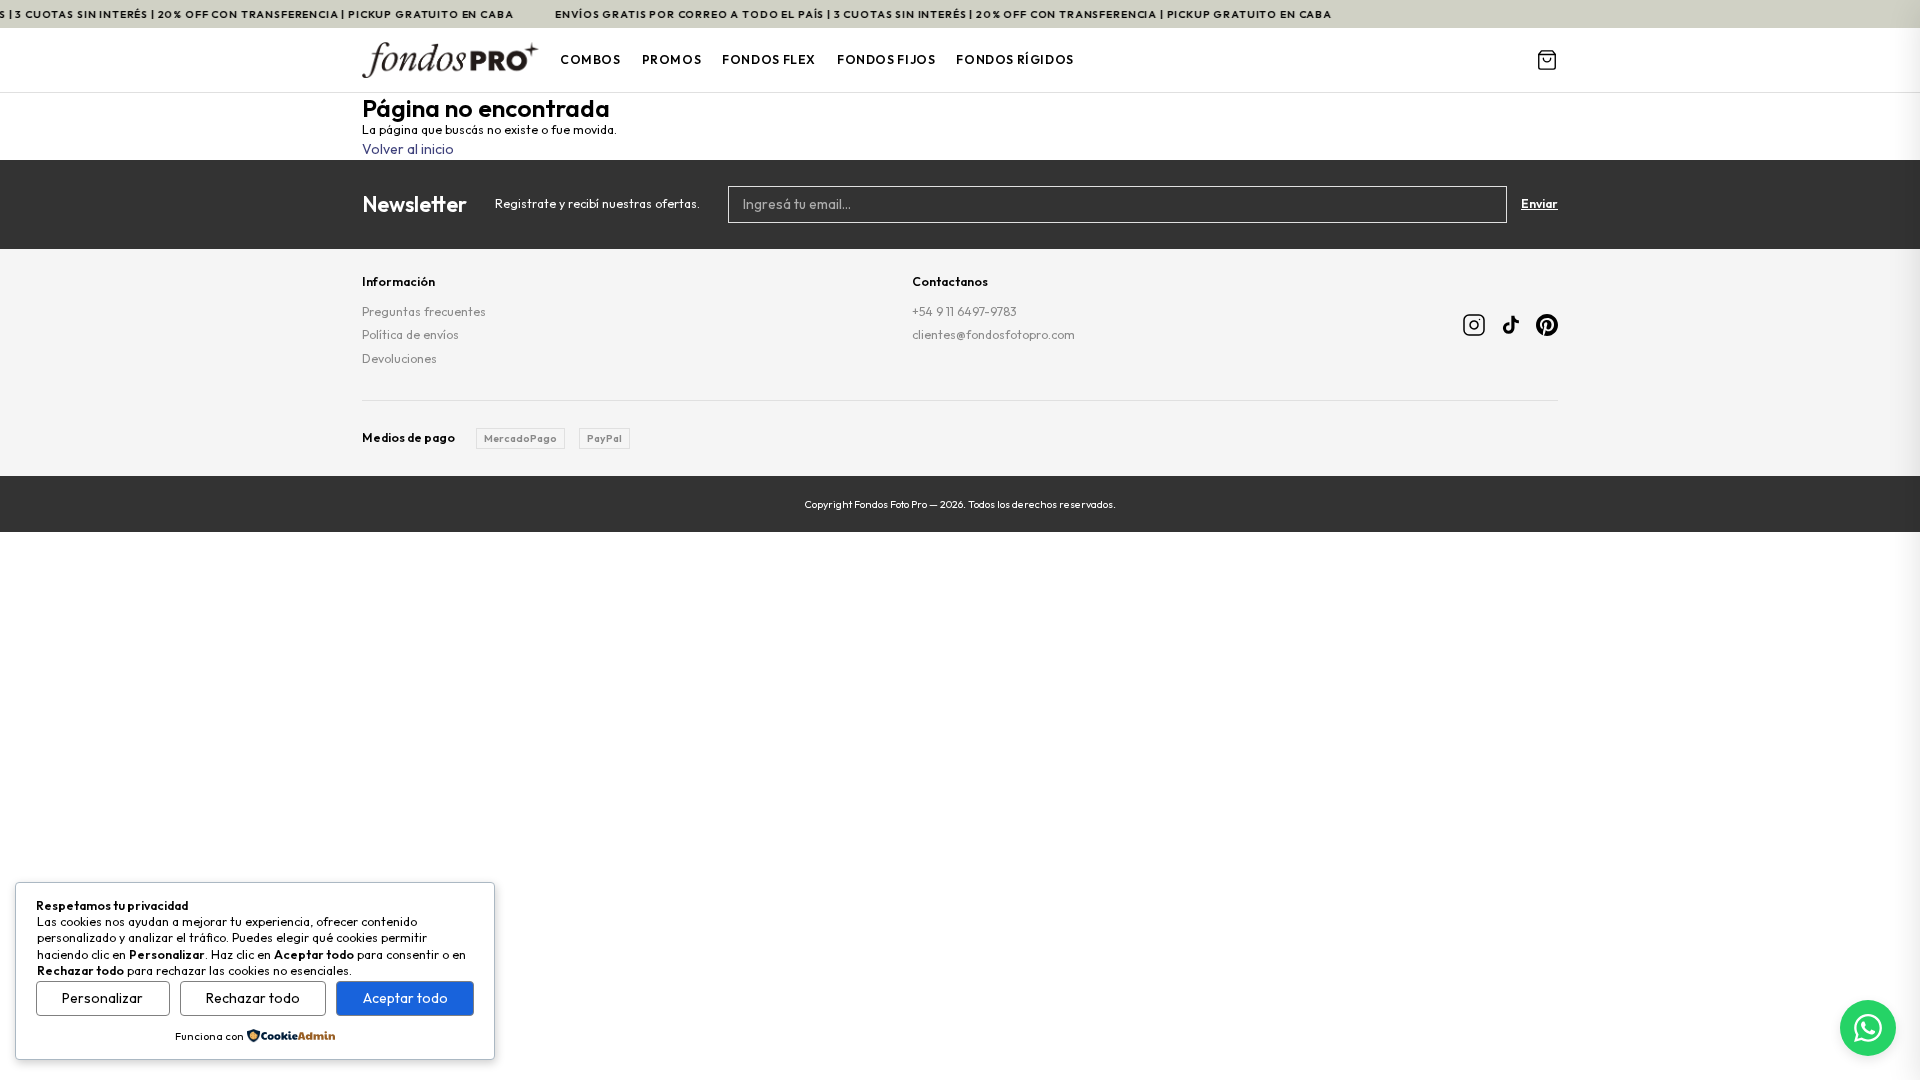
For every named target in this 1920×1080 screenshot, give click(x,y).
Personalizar (102, 998)
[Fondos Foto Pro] (450, 60)
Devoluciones (399, 358)
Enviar (1539, 203)
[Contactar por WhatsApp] (1868, 1028)
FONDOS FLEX (769, 59)
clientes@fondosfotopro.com (993, 334)
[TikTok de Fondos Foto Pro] (1511, 325)
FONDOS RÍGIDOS (1015, 59)
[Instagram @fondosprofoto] (1474, 325)
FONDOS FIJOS (886, 59)
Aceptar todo (405, 998)
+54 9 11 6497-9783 (964, 311)
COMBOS (590, 59)
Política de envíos (410, 334)
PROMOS (672, 59)
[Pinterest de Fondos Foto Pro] (1547, 325)
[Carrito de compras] (1547, 60)
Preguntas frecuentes (424, 311)
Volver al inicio (408, 149)
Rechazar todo (253, 998)
